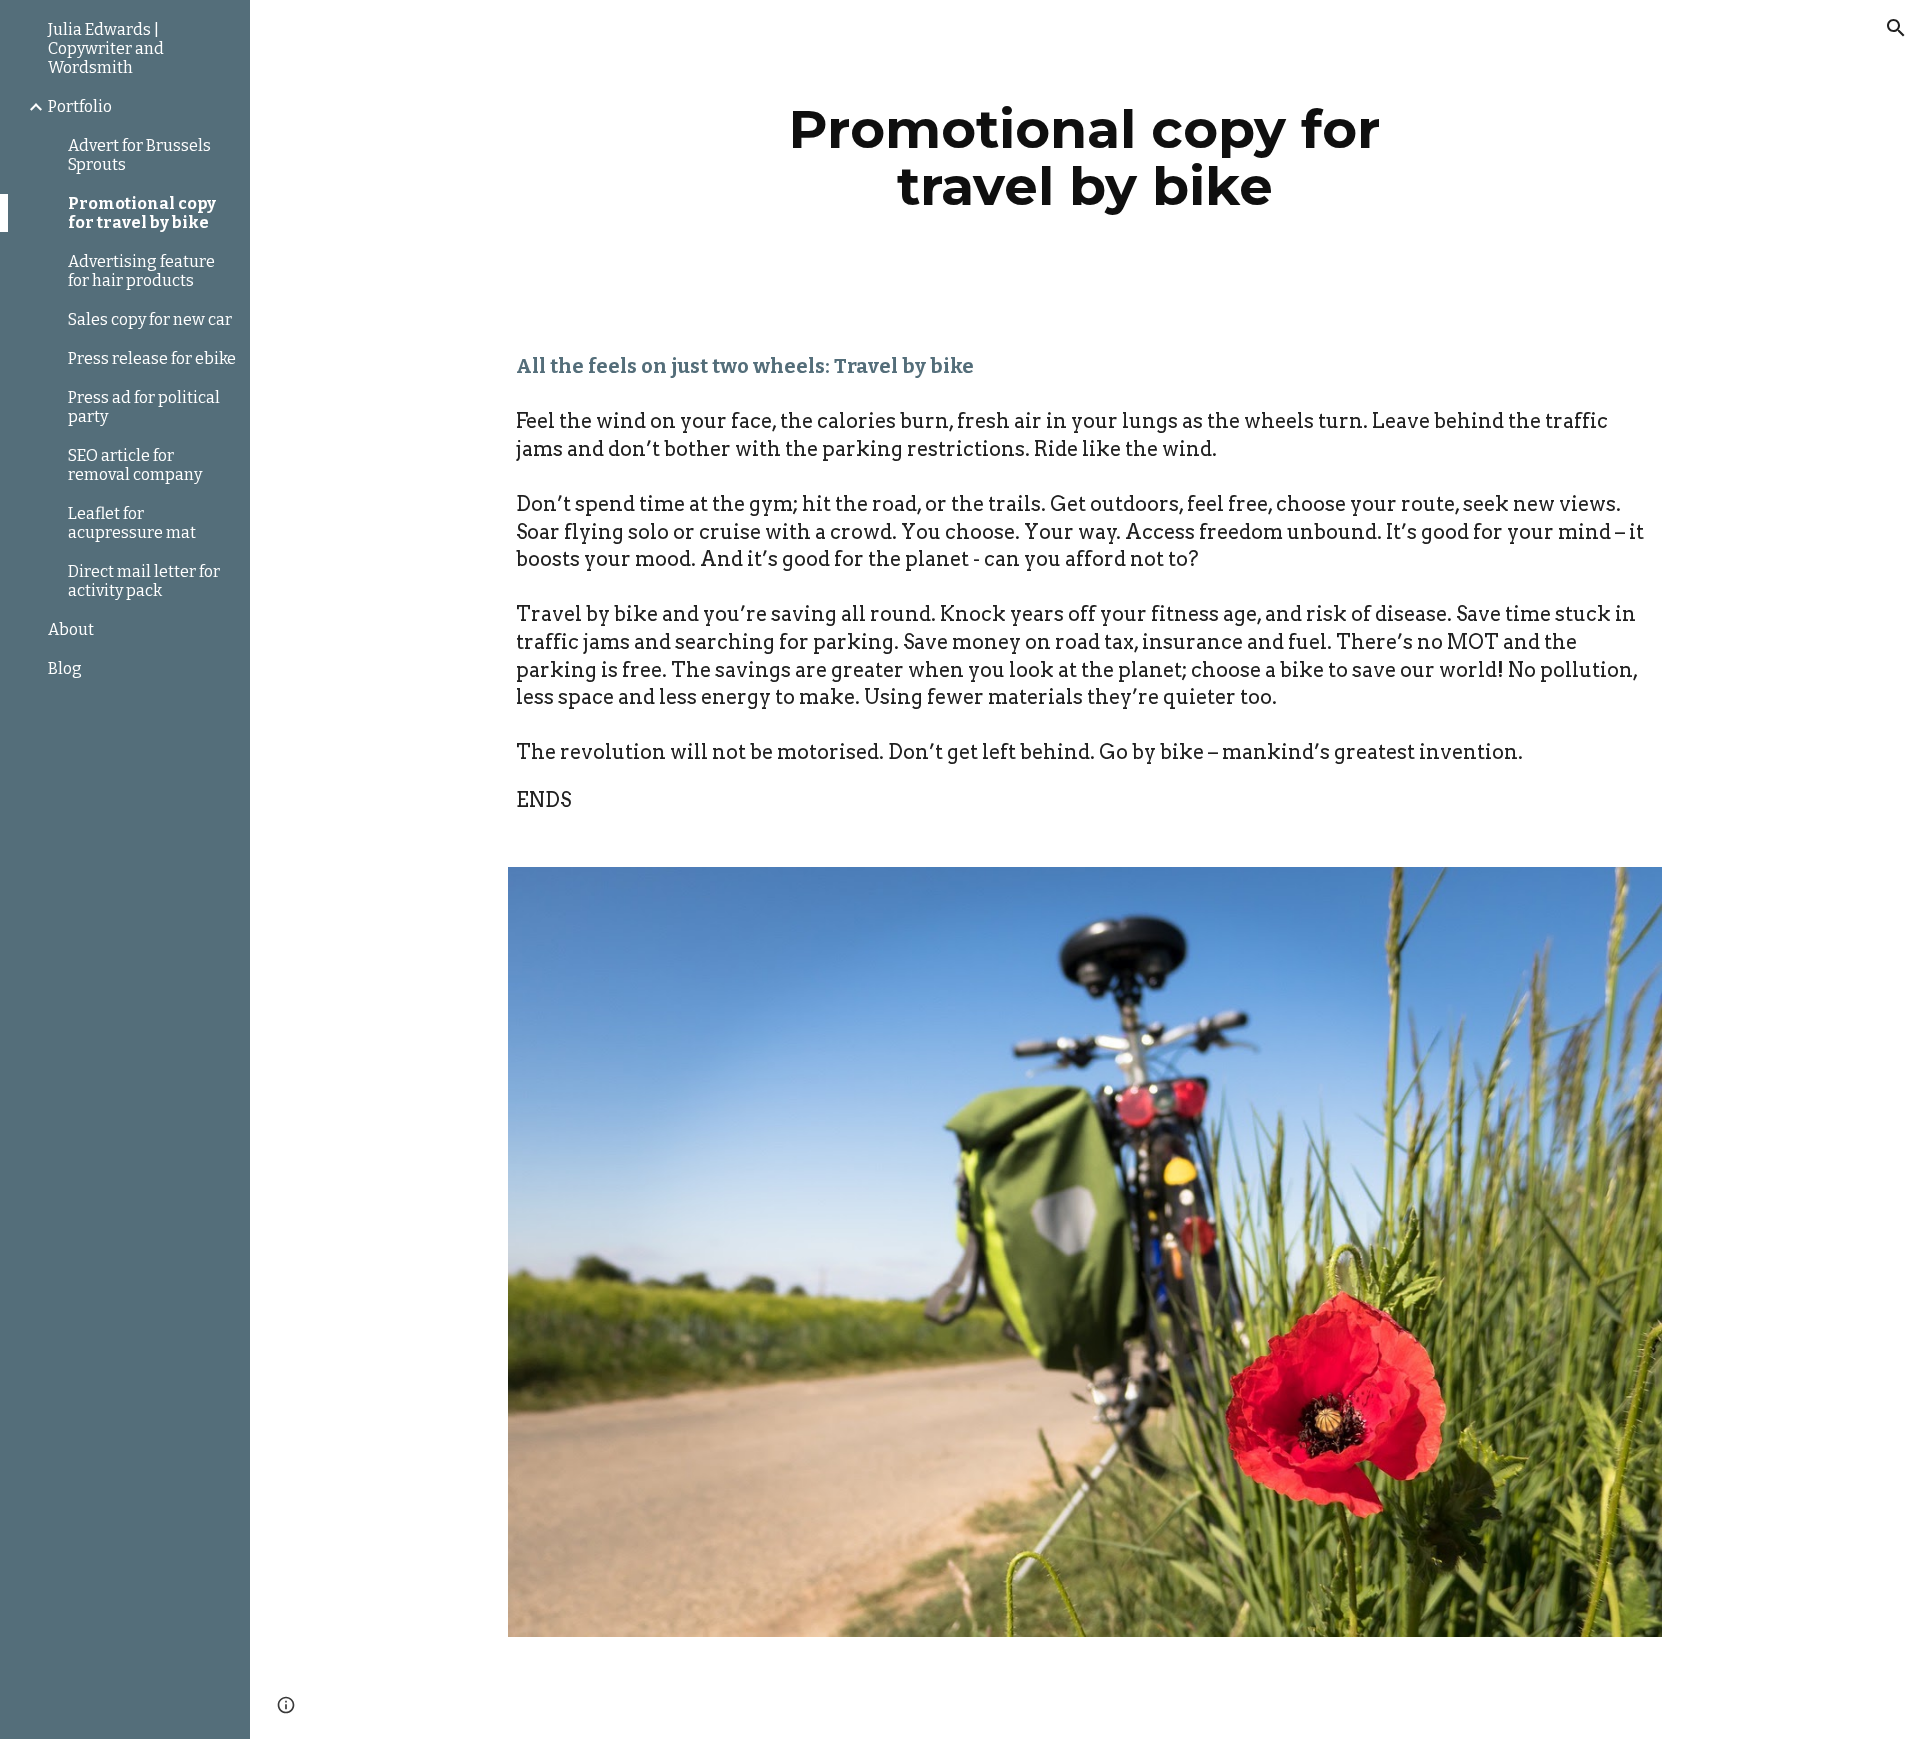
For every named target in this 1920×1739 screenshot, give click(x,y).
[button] (1896, 28)
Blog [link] (65, 668)
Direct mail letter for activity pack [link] (144, 581)
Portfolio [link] (80, 106)
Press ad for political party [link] (144, 407)
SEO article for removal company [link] (135, 465)
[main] (1085, 157)
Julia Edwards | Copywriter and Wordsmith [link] (106, 48)
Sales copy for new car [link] (150, 319)
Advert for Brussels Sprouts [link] (139, 155)
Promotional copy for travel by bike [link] (142, 213)
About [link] (71, 629)
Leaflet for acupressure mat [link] (132, 523)
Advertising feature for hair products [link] (141, 271)
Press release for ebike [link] (152, 358)
